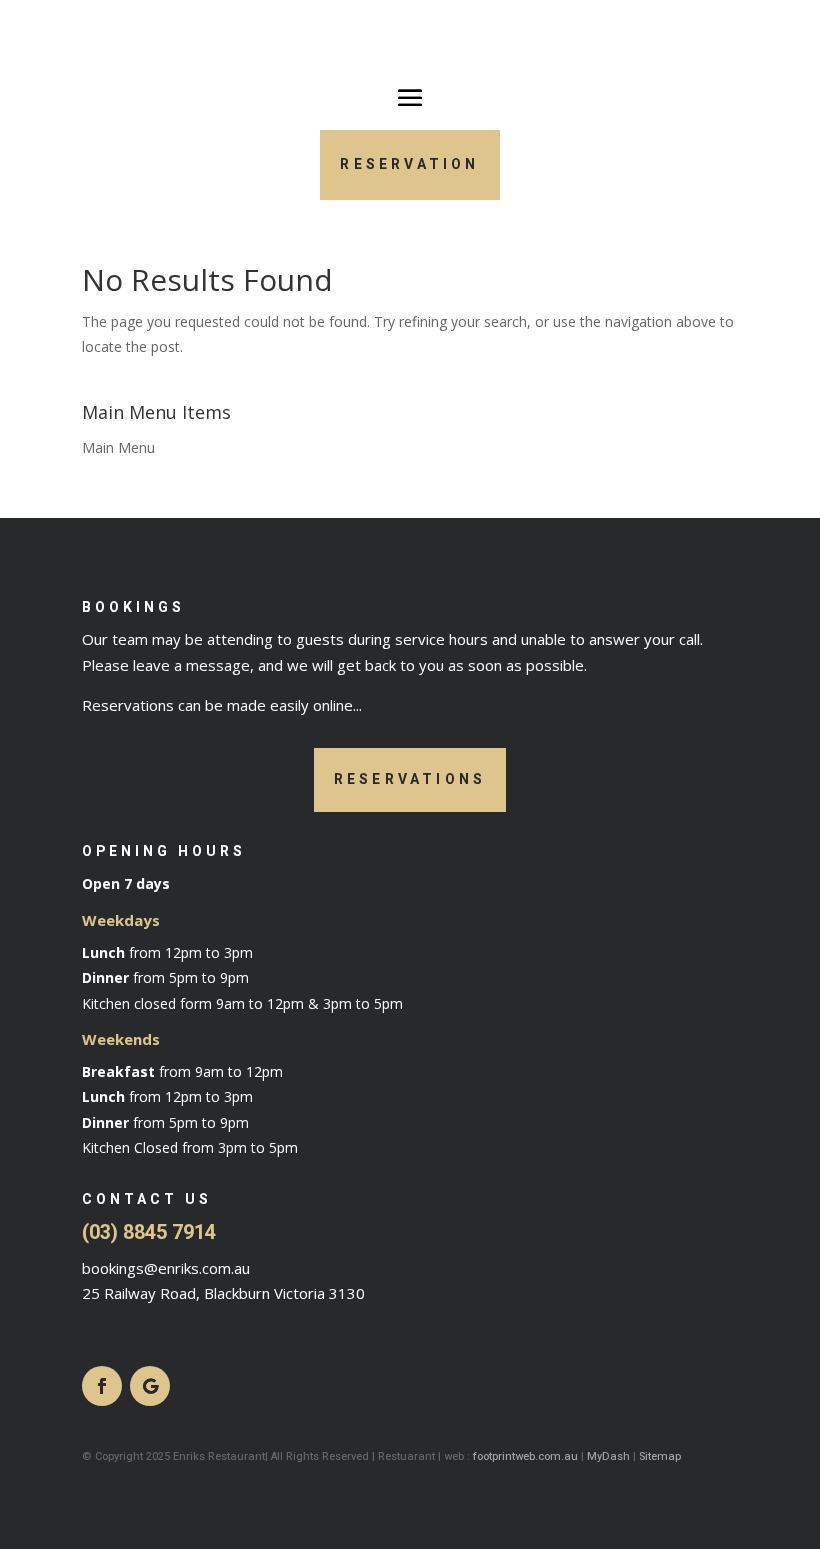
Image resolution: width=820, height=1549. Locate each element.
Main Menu (118, 447)
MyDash (608, 1456)
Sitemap (660, 1456)
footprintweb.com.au (525, 1456)
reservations (410, 779)
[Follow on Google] (150, 1386)
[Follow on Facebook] (102, 1386)
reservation (409, 164)
